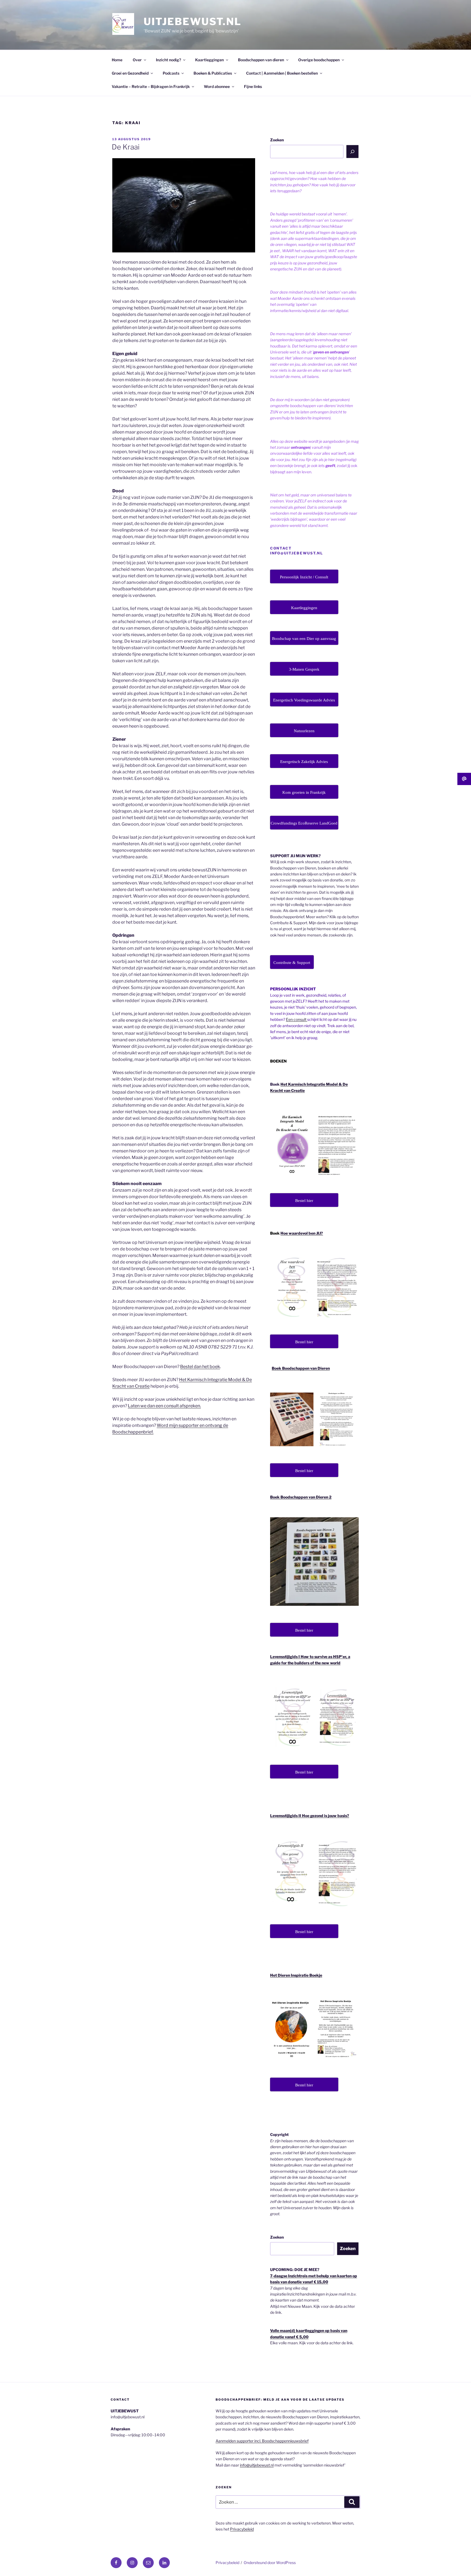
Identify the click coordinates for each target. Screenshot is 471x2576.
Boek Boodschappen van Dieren (301, 1368)
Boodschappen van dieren (261, 60)
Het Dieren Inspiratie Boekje (296, 1975)
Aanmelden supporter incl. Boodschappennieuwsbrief (262, 2441)
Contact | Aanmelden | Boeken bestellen (282, 73)
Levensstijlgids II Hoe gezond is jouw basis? (310, 1816)
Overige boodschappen (319, 60)
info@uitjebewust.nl (257, 2465)
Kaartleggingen (209, 60)
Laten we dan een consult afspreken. (164, 1406)
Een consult (297, 1019)
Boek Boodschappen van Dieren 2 (301, 1497)
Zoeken (277, 140)
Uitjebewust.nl (193, 22)
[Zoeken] (352, 151)
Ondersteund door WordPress (270, 2563)
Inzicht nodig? (168, 60)
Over (137, 60)
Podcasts (171, 73)
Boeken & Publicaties (213, 73)
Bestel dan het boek (200, 1367)
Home (117, 60)
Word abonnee (217, 86)
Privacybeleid (242, 2529)
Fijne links (253, 86)
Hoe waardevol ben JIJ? (302, 1233)
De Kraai (126, 147)
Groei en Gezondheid (130, 73)
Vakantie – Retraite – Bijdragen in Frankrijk (151, 86)
